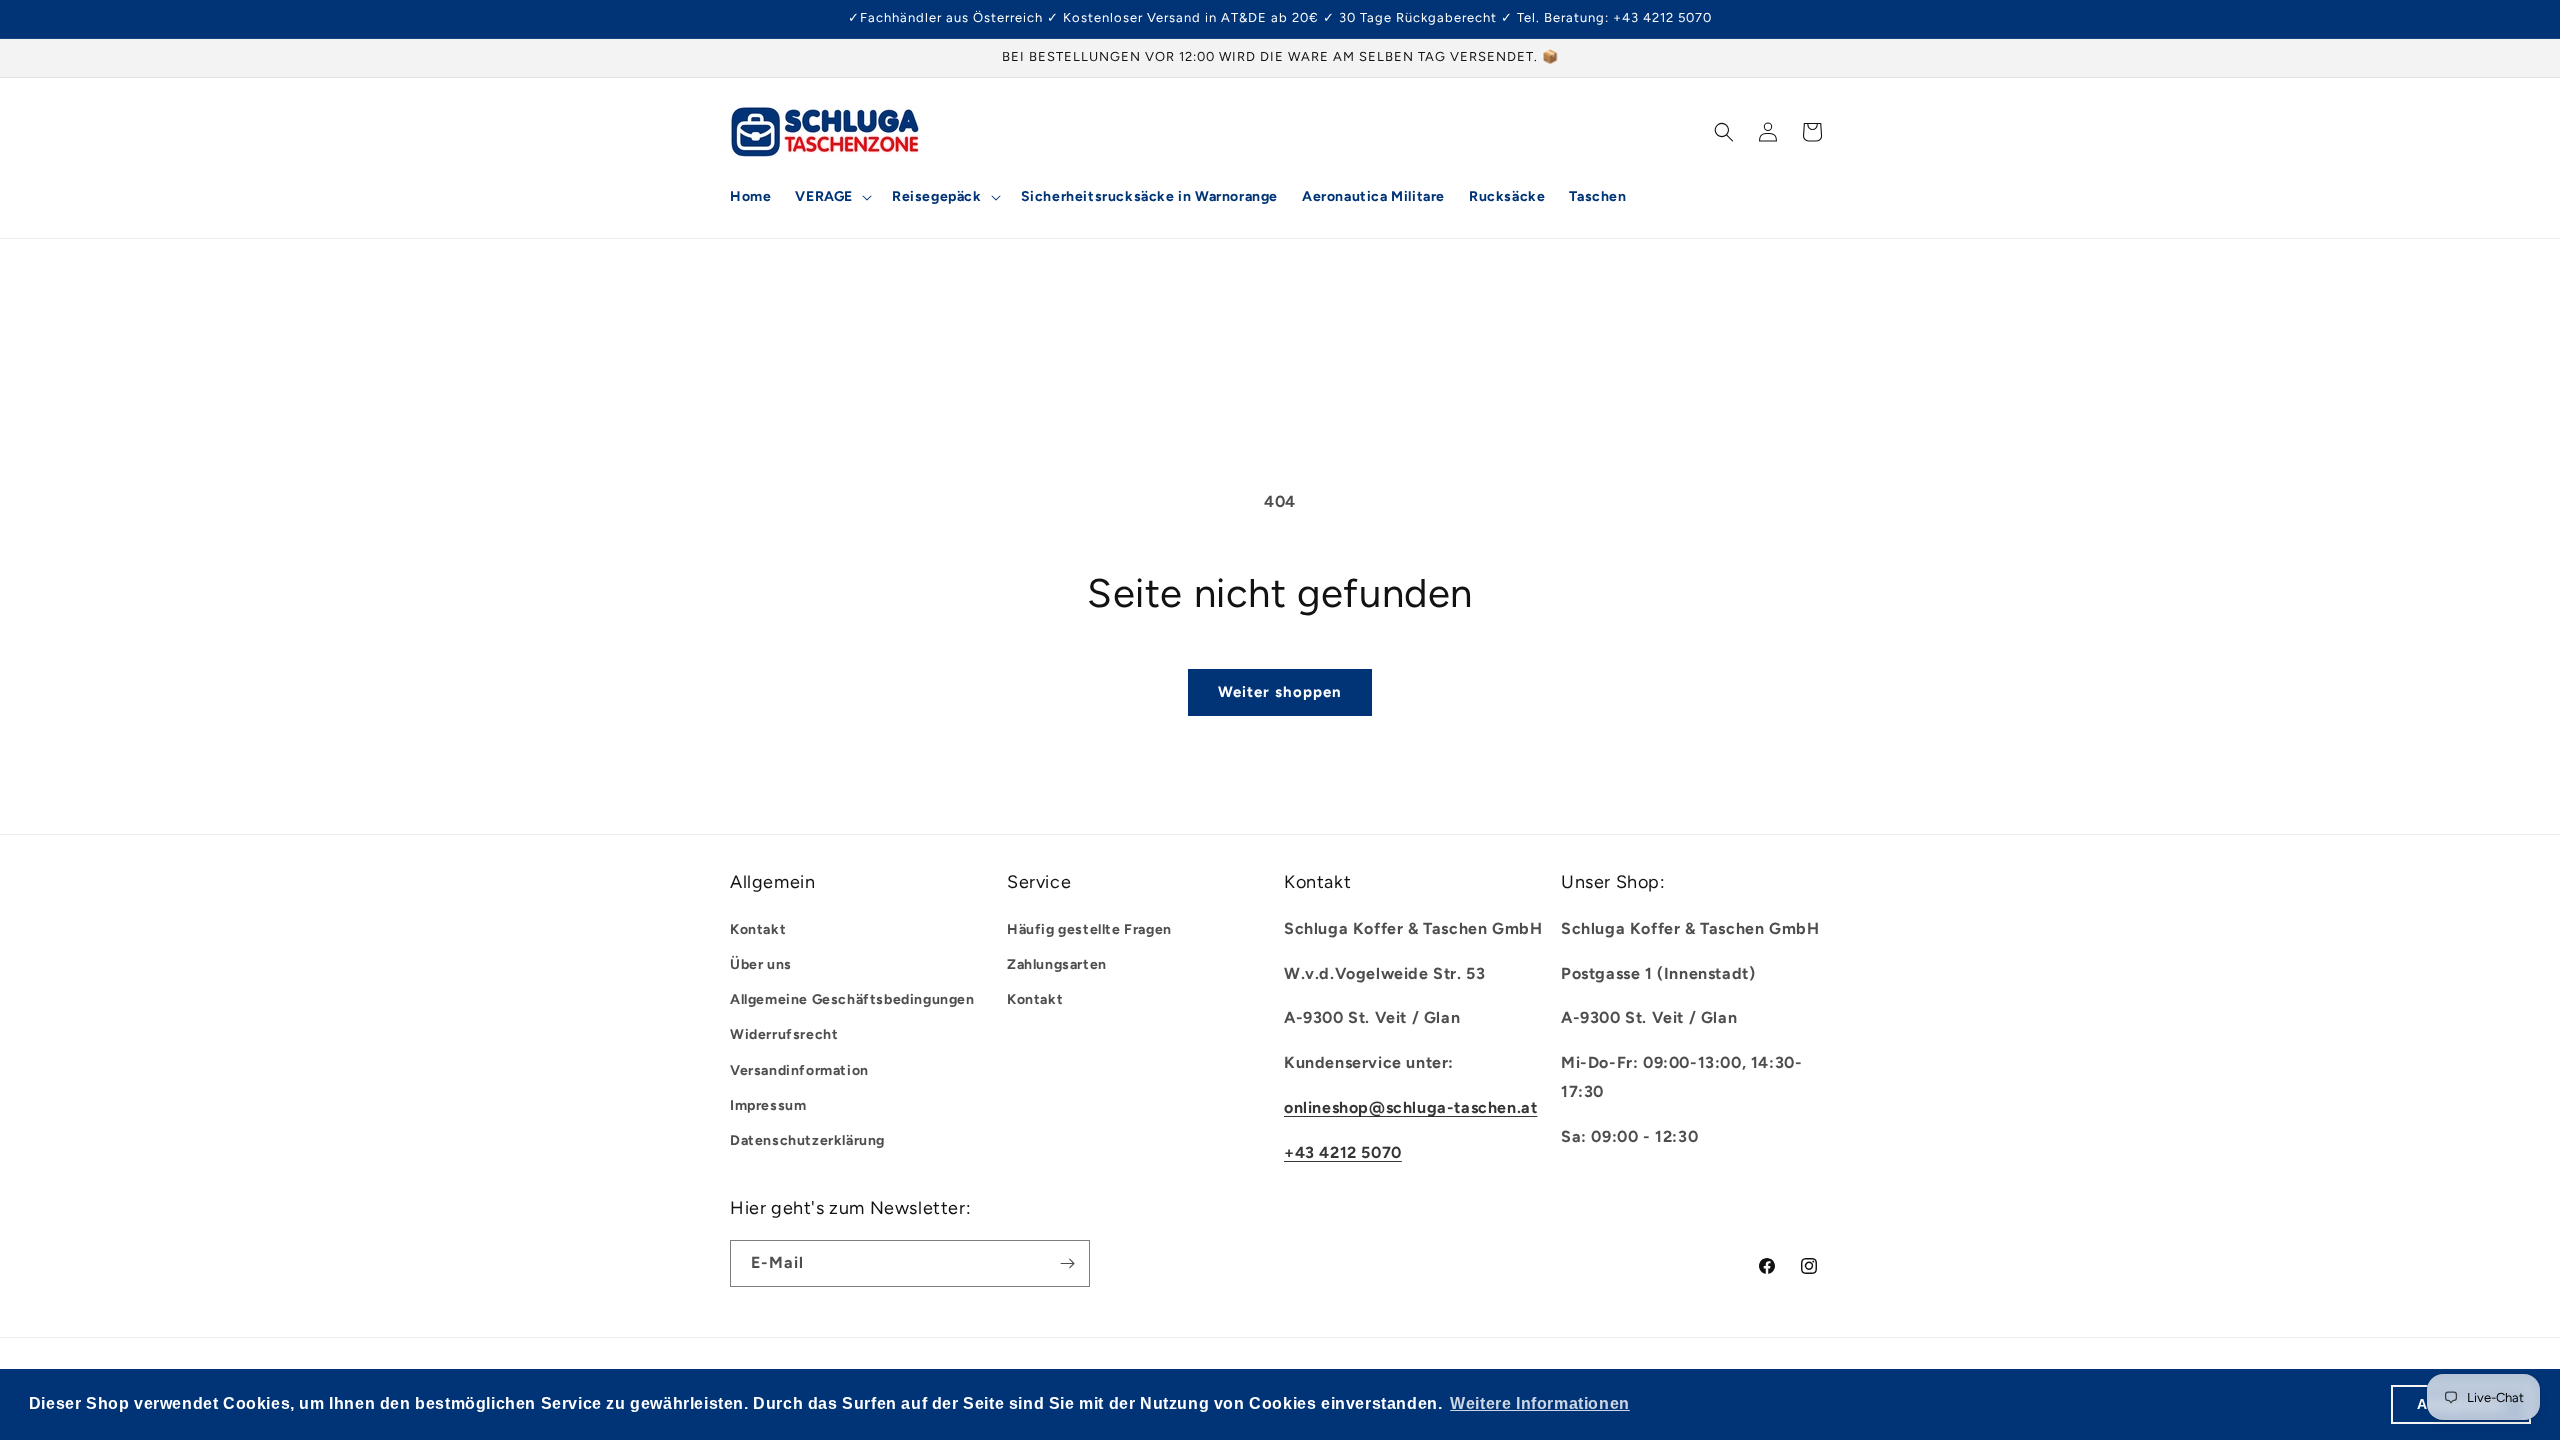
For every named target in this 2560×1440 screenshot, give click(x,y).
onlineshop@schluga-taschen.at (1410, 1106)
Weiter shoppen (1280, 692)
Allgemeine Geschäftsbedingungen (852, 999)
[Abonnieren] (1067, 1263)
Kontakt (758, 928)
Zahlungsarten (1057, 963)
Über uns (761, 963)
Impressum (768, 1104)
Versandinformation (799, 1069)
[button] (831, 197)
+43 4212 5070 (1343, 1151)
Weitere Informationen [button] (1540, 1403)
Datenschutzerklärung (807, 1139)
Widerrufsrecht (784, 1034)
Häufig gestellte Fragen (1089, 928)
